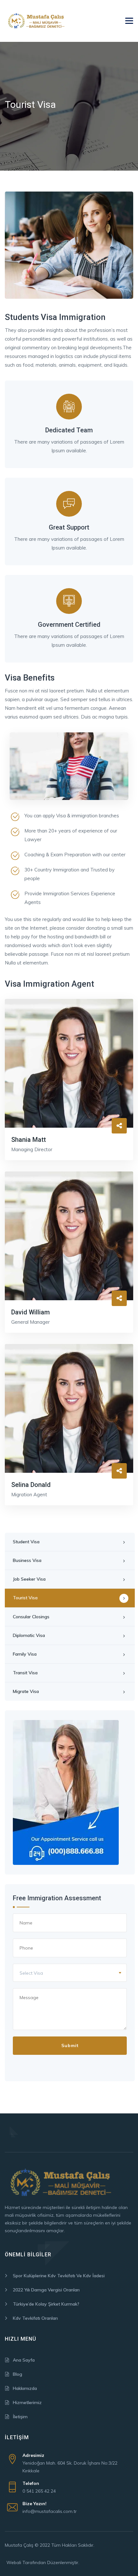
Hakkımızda (25, 2388)
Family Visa (25, 1654)
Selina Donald (31, 1485)
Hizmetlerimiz (27, 2402)
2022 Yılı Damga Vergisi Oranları (46, 2290)
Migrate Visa (26, 1691)
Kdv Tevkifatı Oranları (35, 2318)
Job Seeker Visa (29, 1579)
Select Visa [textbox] (31, 1973)
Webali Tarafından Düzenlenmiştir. (43, 2562)
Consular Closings (31, 1617)
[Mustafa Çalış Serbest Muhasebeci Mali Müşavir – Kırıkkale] (37, 21)
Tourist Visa (25, 1598)
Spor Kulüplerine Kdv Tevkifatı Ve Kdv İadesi (59, 2276)
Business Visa (27, 1560)
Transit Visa (25, 1673)
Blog (17, 2374)
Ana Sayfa (24, 2360)
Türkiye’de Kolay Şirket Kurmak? (46, 2304)
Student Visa (26, 1542)
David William (30, 1312)
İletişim (20, 2417)
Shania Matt (29, 1140)
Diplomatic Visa (29, 1635)
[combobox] (70, 1973)
